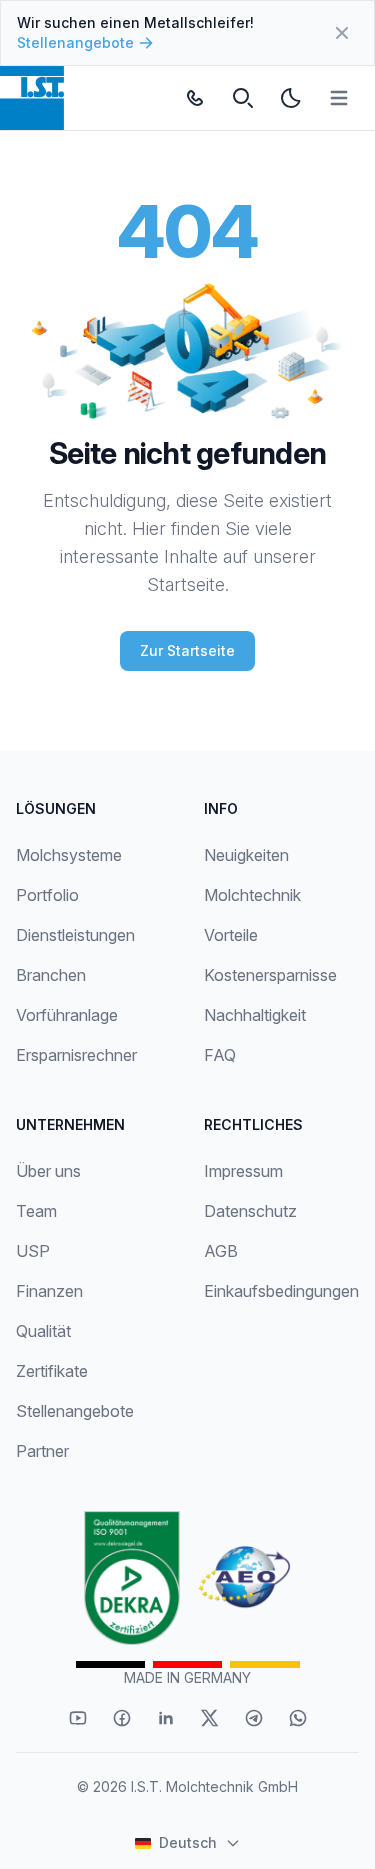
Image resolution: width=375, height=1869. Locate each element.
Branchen (51, 975)
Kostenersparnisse (270, 975)
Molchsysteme (69, 855)
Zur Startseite (187, 650)
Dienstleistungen (75, 935)
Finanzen (49, 1291)
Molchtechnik (252, 895)
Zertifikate (52, 1371)
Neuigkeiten (246, 855)
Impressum (243, 1171)
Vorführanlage (67, 1015)
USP (33, 1251)
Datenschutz (250, 1211)
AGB (221, 1251)
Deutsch (188, 1842)
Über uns (48, 1171)
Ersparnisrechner (76, 1055)
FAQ (220, 1055)
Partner (42, 1451)
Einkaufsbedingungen (281, 1291)
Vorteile (231, 935)
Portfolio (47, 895)
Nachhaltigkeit (255, 1015)
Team (36, 1211)
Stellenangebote (75, 42)
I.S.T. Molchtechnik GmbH (214, 1786)
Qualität (43, 1331)
